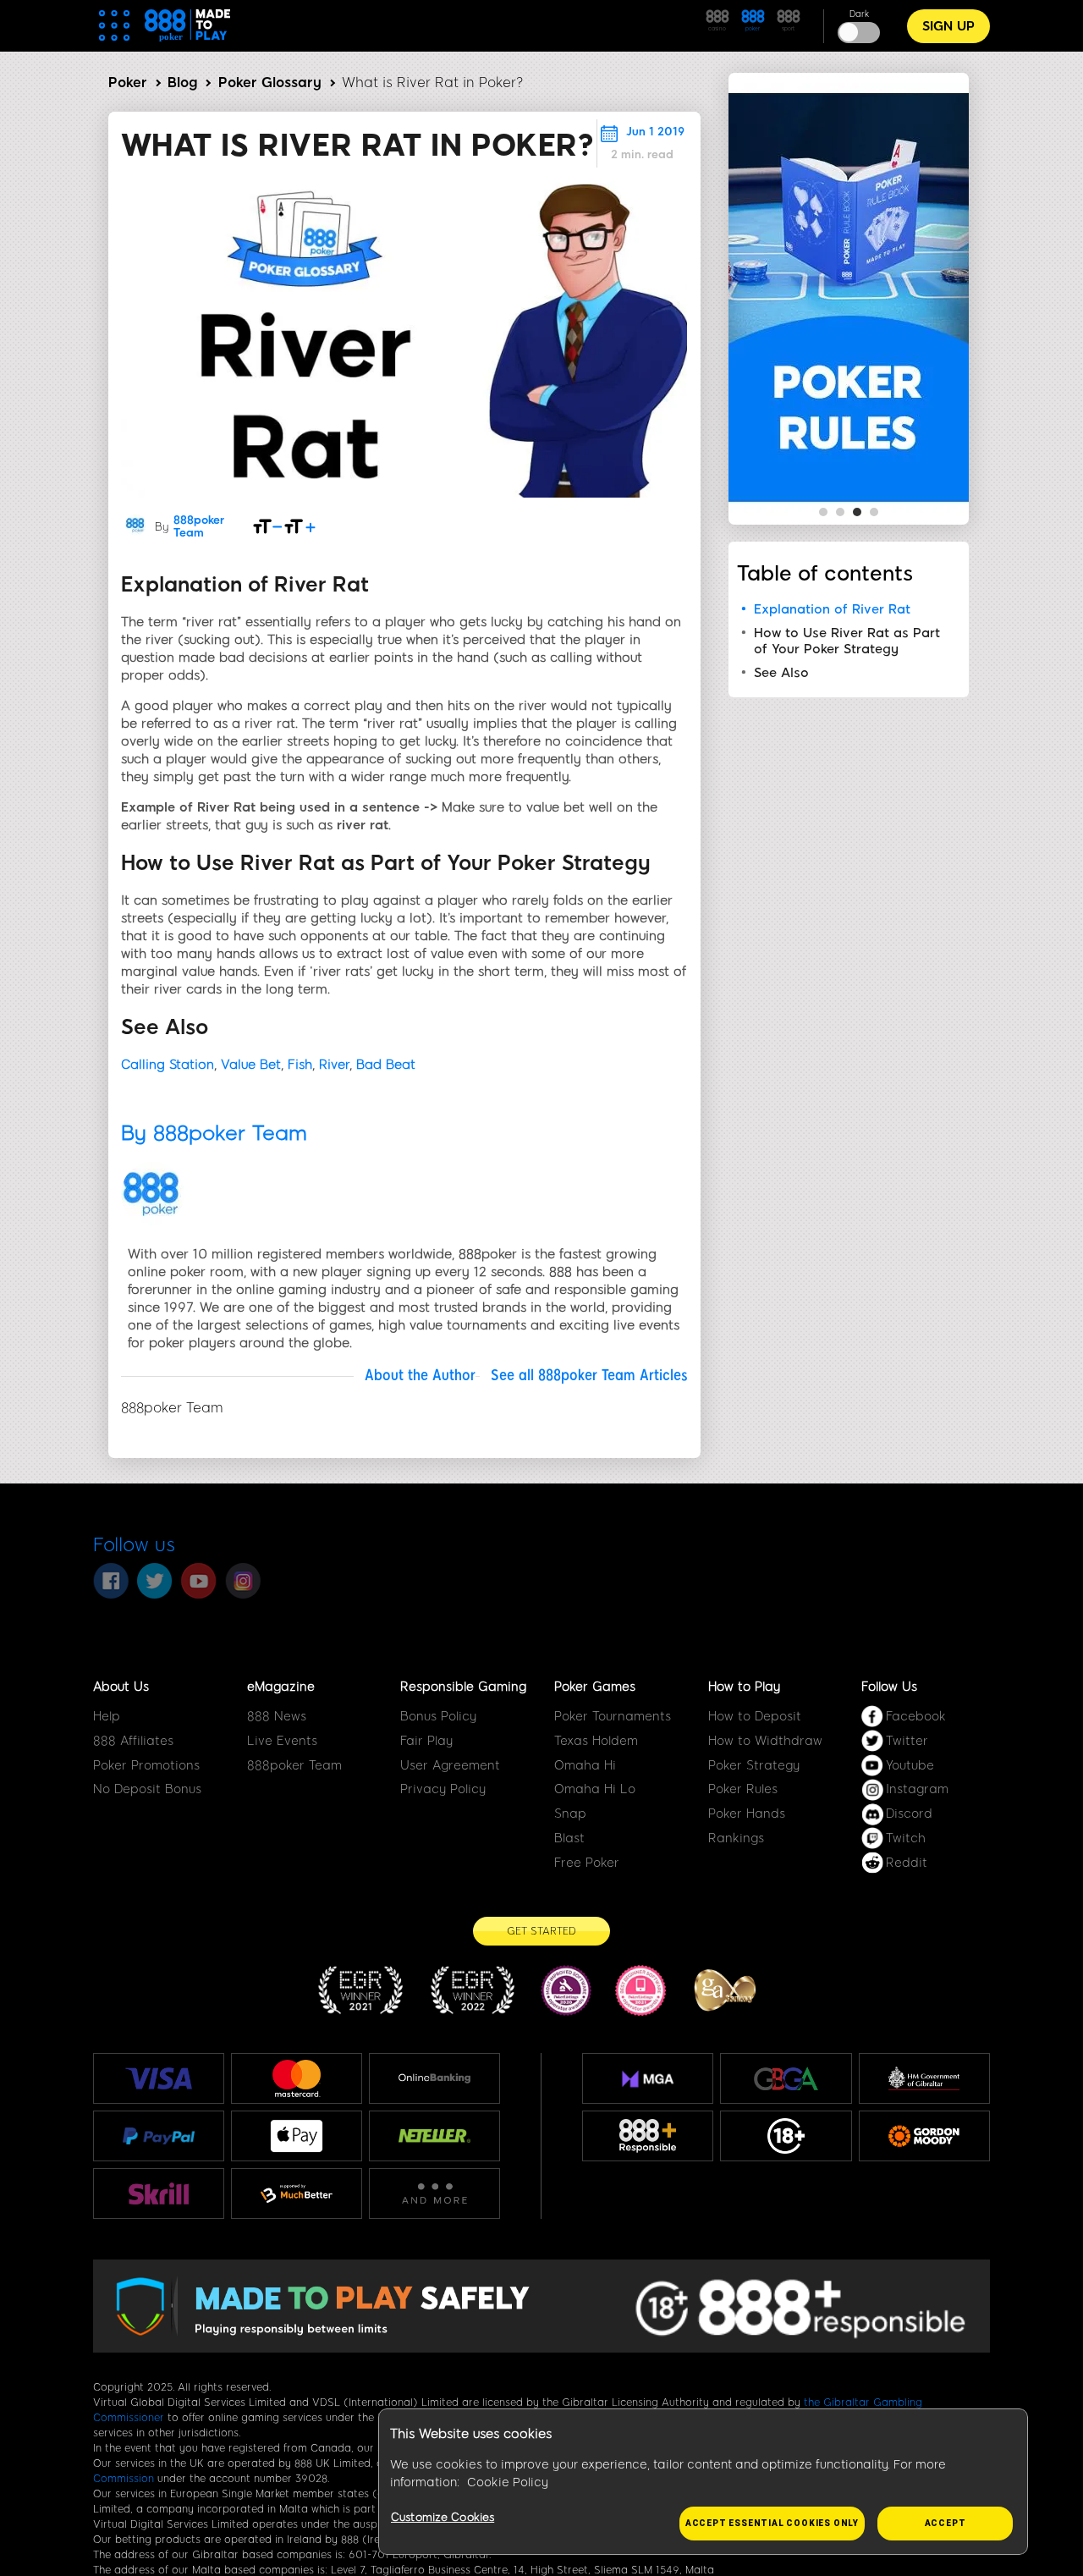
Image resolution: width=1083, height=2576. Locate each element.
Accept (946, 2523)
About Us (121, 1687)
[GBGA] (786, 2079)
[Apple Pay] (297, 2136)
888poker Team (199, 526)
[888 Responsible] (648, 2136)
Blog (182, 83)
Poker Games (595, 1687)
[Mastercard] (297, 2078)
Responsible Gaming (463, 1687)
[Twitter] (155, 1581)
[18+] (786, 2136)
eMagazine (281, 1687)
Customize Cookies (443, 2517)
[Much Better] (297, 2193)
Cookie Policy (508, 2482)
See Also (783, 673)
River (334, 1065)
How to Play (744, 1687)
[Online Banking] (434, 2078)
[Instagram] (243, 1581)
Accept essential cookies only (772, 2523)
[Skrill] (159, 2193)
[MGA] (648, 2078)
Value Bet (251, 1065)
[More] (434, 2194)
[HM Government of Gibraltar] (924, 2078)
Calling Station (168, 1065)
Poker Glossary (270, 83)
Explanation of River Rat (832, 609)
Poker (128, 83)
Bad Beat (386, 1065)
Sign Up (948, 26)
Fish (300, 1065)
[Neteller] (434, 2136)
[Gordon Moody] (924, 2136)
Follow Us (889, 1687)
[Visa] (159, 2078)
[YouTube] (199, 1581)
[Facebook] (111, 1581)
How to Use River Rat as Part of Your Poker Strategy (847, 641)
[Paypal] (159, 2136)
